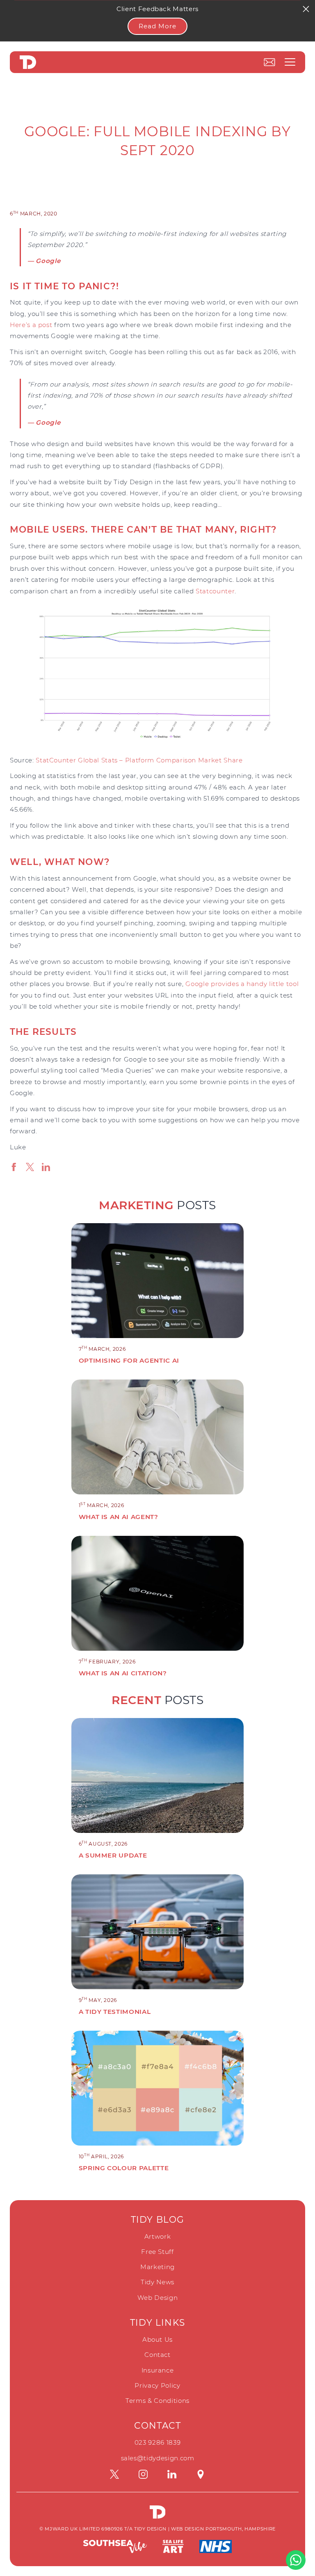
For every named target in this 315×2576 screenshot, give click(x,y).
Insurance (158, 2370)
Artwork (158, 2236)
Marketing (157, 2267)
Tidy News (157, 2282)
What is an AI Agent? (119, 1517)
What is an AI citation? (123, 1673)
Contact (157, 2355)
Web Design (158, 2298)
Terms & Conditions (157, 2401)
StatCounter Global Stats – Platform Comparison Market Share (139, 760)
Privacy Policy (157, 2385)
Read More (157, 26)
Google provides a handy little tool (242, 984)
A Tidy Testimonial (115, 2012)
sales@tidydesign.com (158, 2458)
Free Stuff (157, 2252)
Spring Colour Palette (124, 2168)
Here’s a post (31, 325)
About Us (157, 2339)
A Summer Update (113, 1855)
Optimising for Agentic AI (129, 1360)
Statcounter (215, 591)
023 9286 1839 (157, 2442)
